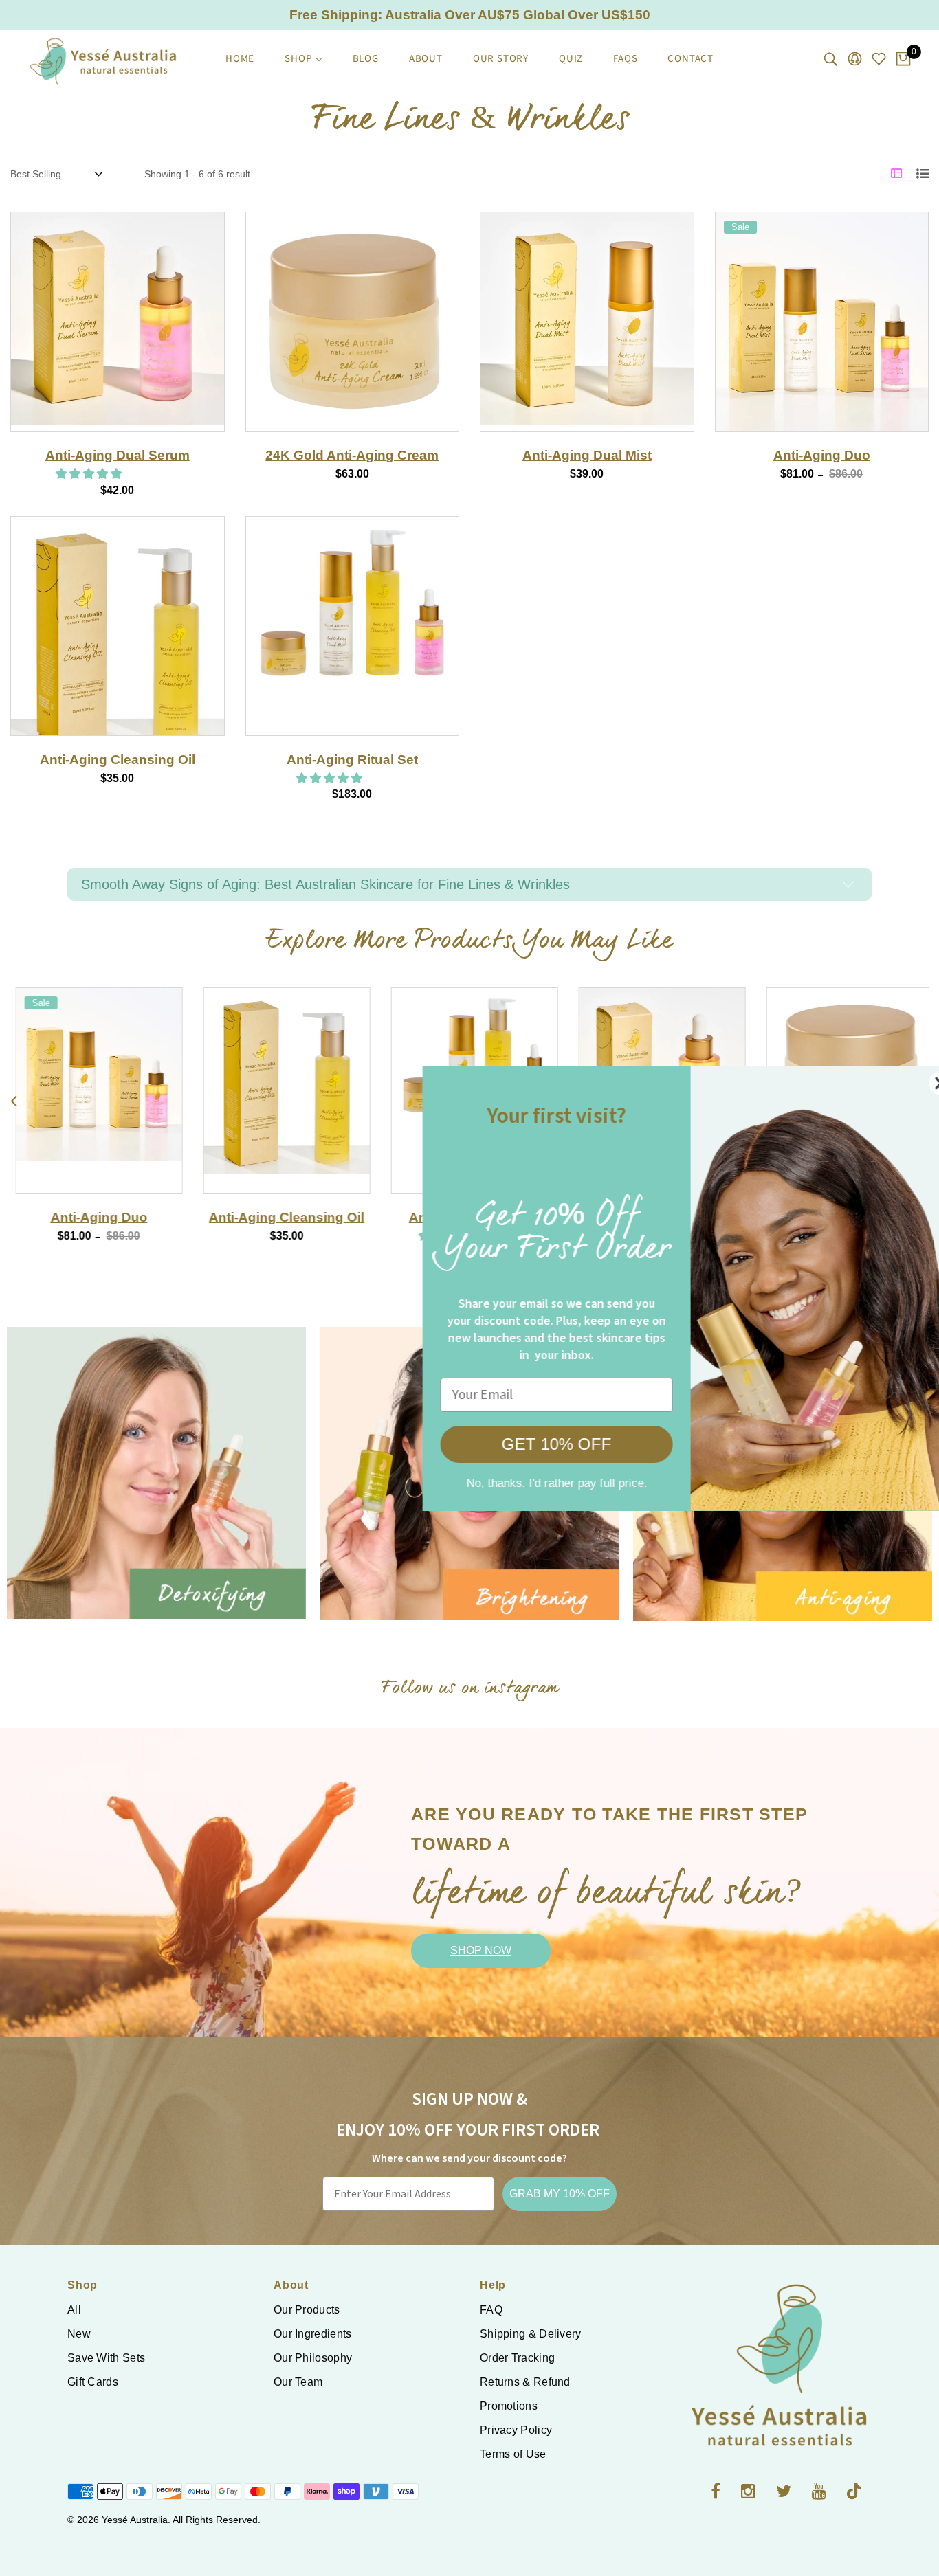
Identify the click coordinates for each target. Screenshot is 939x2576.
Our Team (298, 2382)
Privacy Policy (516, 2430)
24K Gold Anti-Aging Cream (352, 455)
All (74, 2310)
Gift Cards (93, 2382)
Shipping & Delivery (531, 2334)
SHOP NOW (481, 1950)
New (79, 2334)
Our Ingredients (313, 2334)
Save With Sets (106, 2358)
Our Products (307, 2310)
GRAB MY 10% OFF (560, 2194)
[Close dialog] (908, 1083)
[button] (90, 474)
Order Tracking (517, 2358)
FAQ (491, 2310)
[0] (903, 60)
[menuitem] (240, 59)
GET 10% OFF (523, 1444)
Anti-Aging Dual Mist (587, 455)
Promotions (509, 2406)
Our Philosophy (313, 2358)
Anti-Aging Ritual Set (352, 760)
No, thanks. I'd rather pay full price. (523, 1483)
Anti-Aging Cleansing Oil (118, 760)
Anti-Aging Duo (822, 455)
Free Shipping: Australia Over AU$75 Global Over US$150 (470, 15)
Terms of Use (513, 2454)
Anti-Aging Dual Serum (118, 455)
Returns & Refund (525, 2382)
